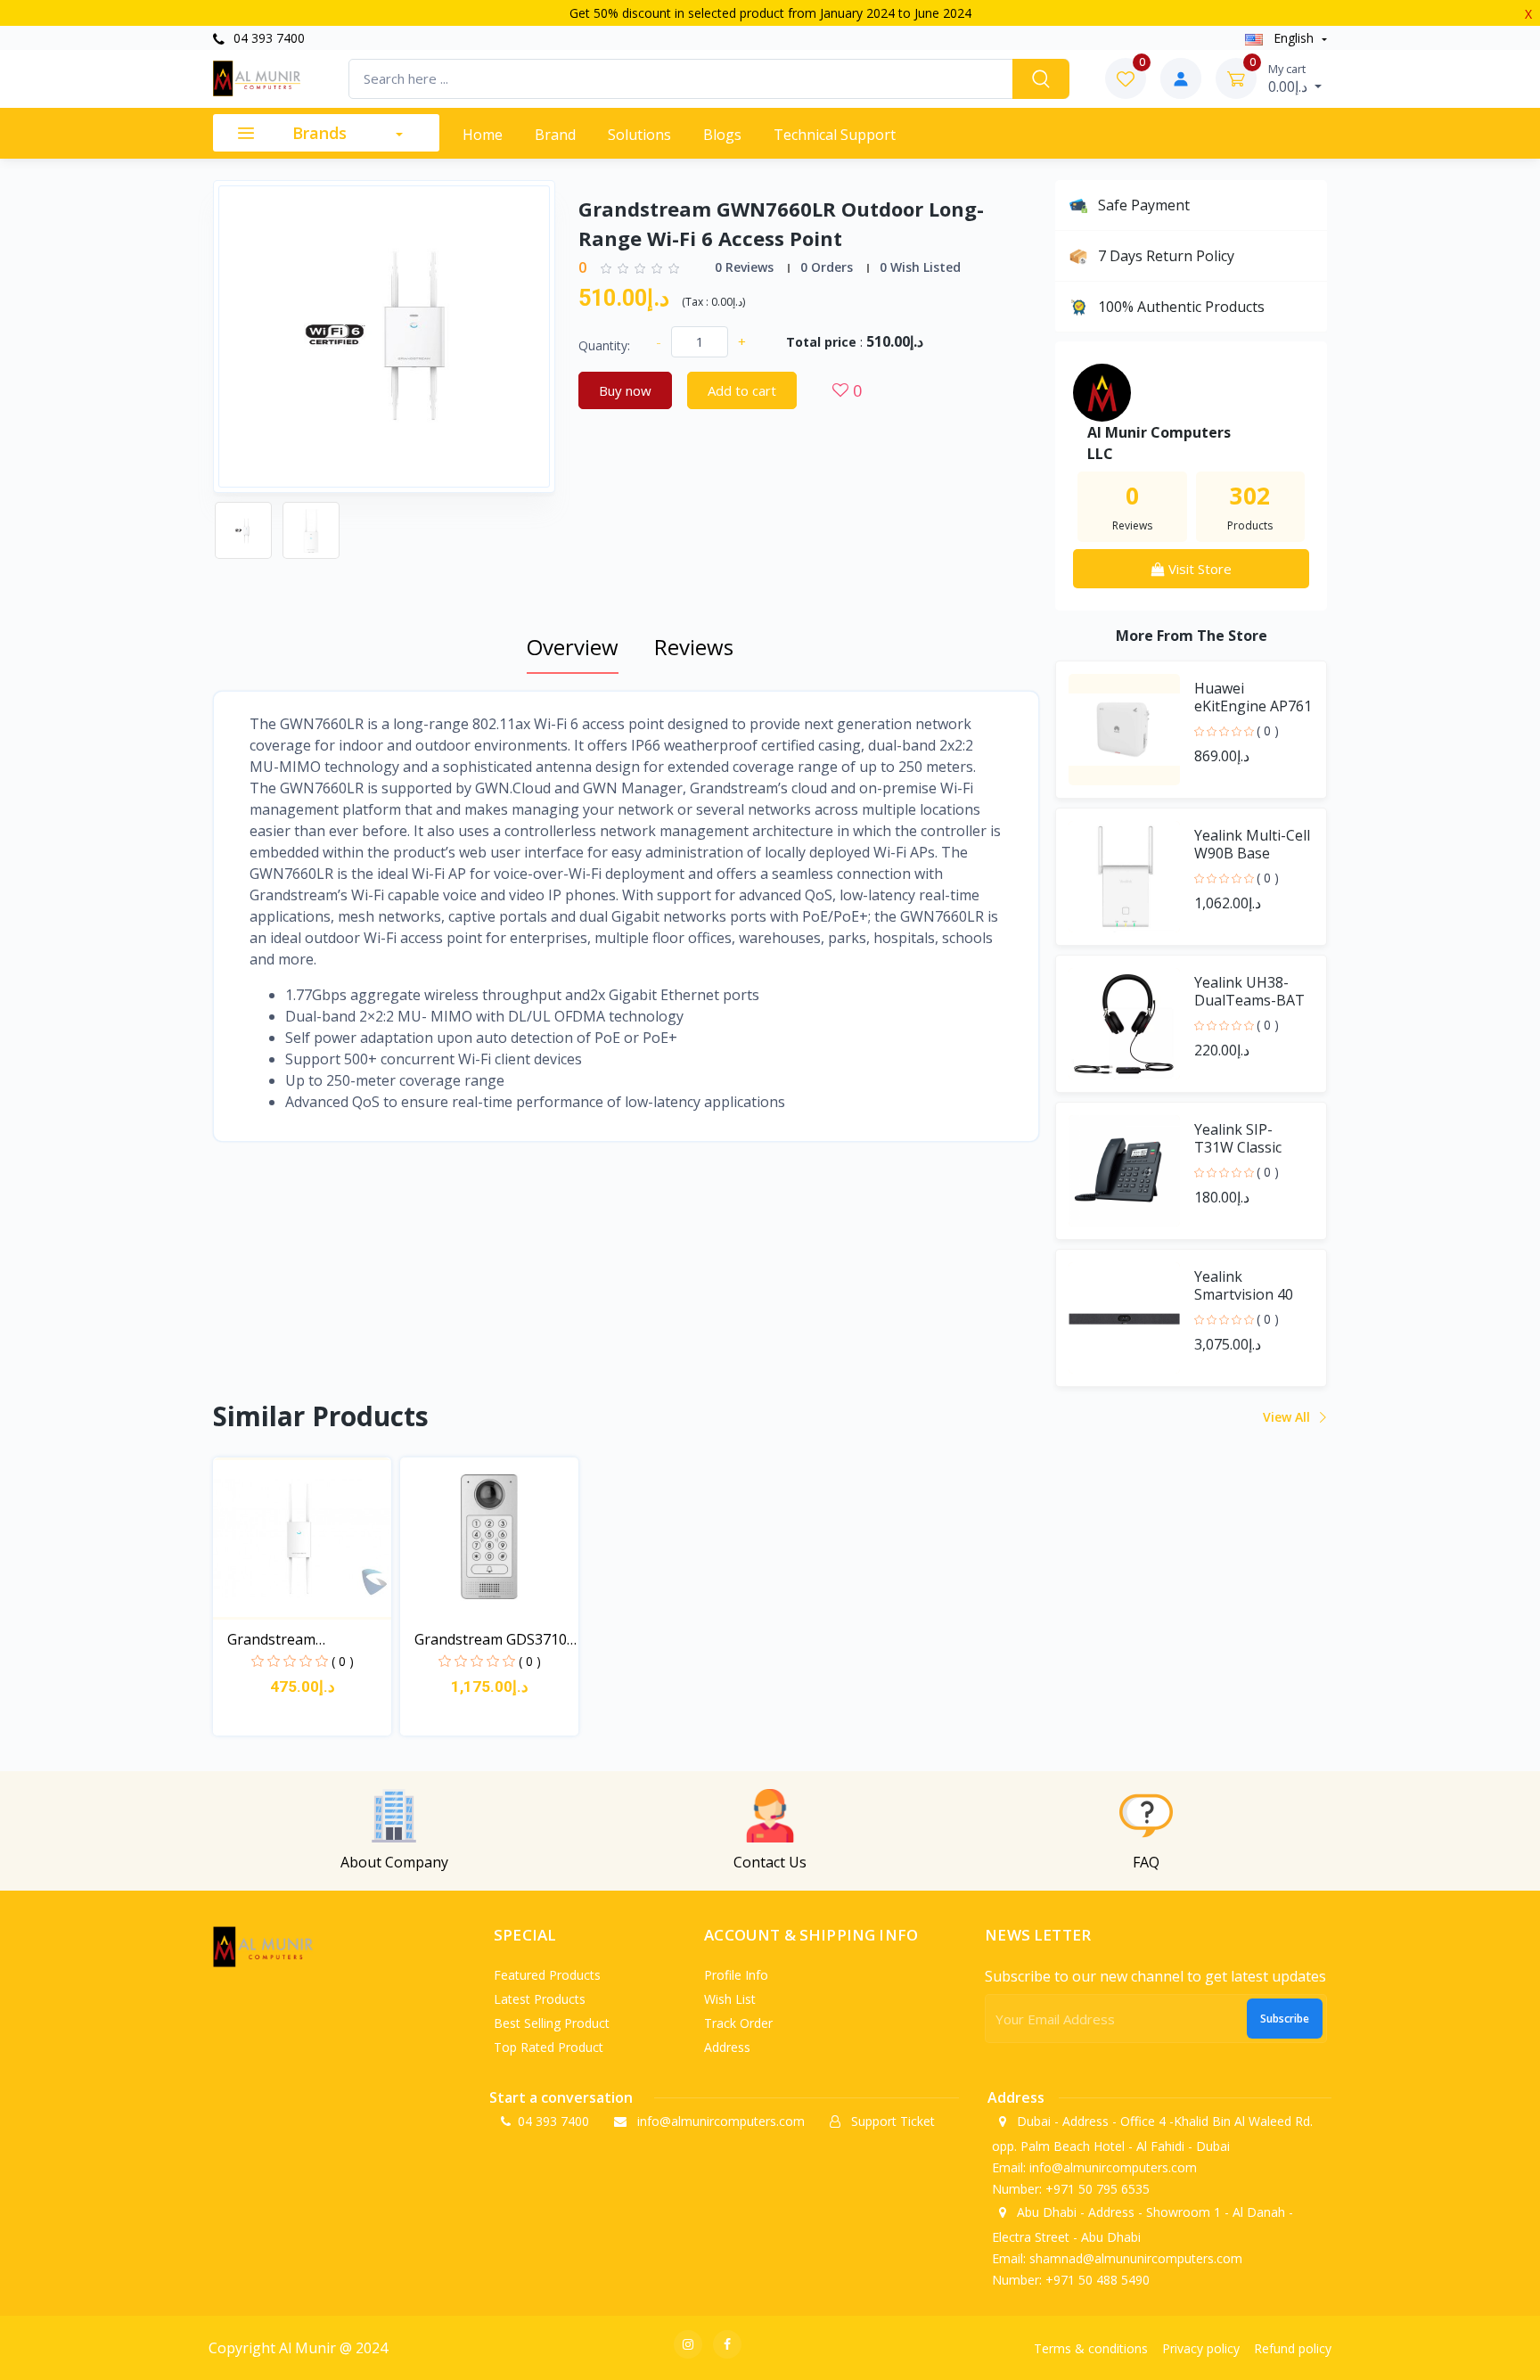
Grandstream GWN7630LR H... (280, 1640)
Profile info (736, 1975)
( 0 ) (1268, 730)
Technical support (835, 135)
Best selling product (552, 2023)
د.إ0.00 (1290, 78)
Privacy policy (1201, 2348)
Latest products (540, 1999)
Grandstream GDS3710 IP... (491, 1640)
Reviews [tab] (694, 647)
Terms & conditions (1091, 2348)
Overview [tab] (573, 647)
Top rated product (549, 2047)
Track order (738, 2023)
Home (483, 135)
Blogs (722, 135)
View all (1288, 1417)
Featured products (547, 1975)
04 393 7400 (267, 38)
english (1294, 38)
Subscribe (1285, 2019)
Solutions (639, 135)
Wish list (730, 1999)
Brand (555, 135)
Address (727, 2047)
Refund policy (1293, 2348)
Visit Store (1198, 569)
